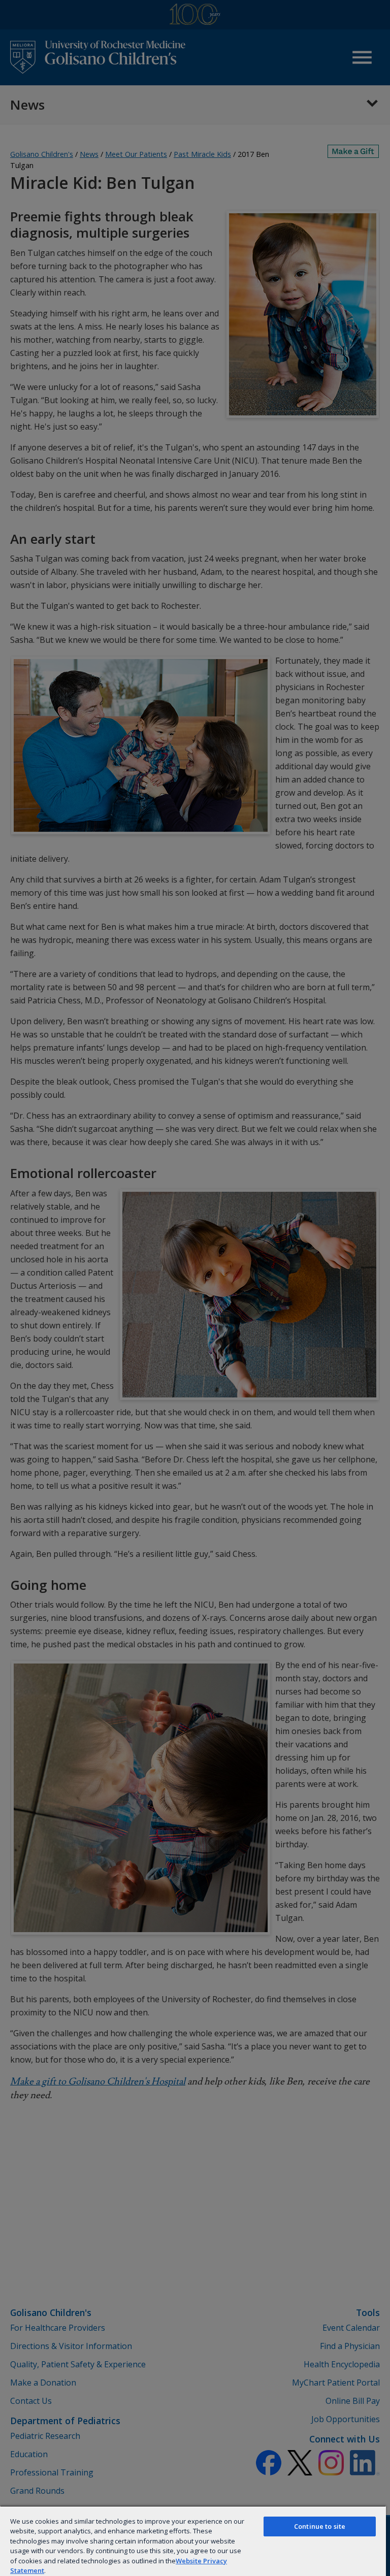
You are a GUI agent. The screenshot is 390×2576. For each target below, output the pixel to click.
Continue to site (320, 2526)
